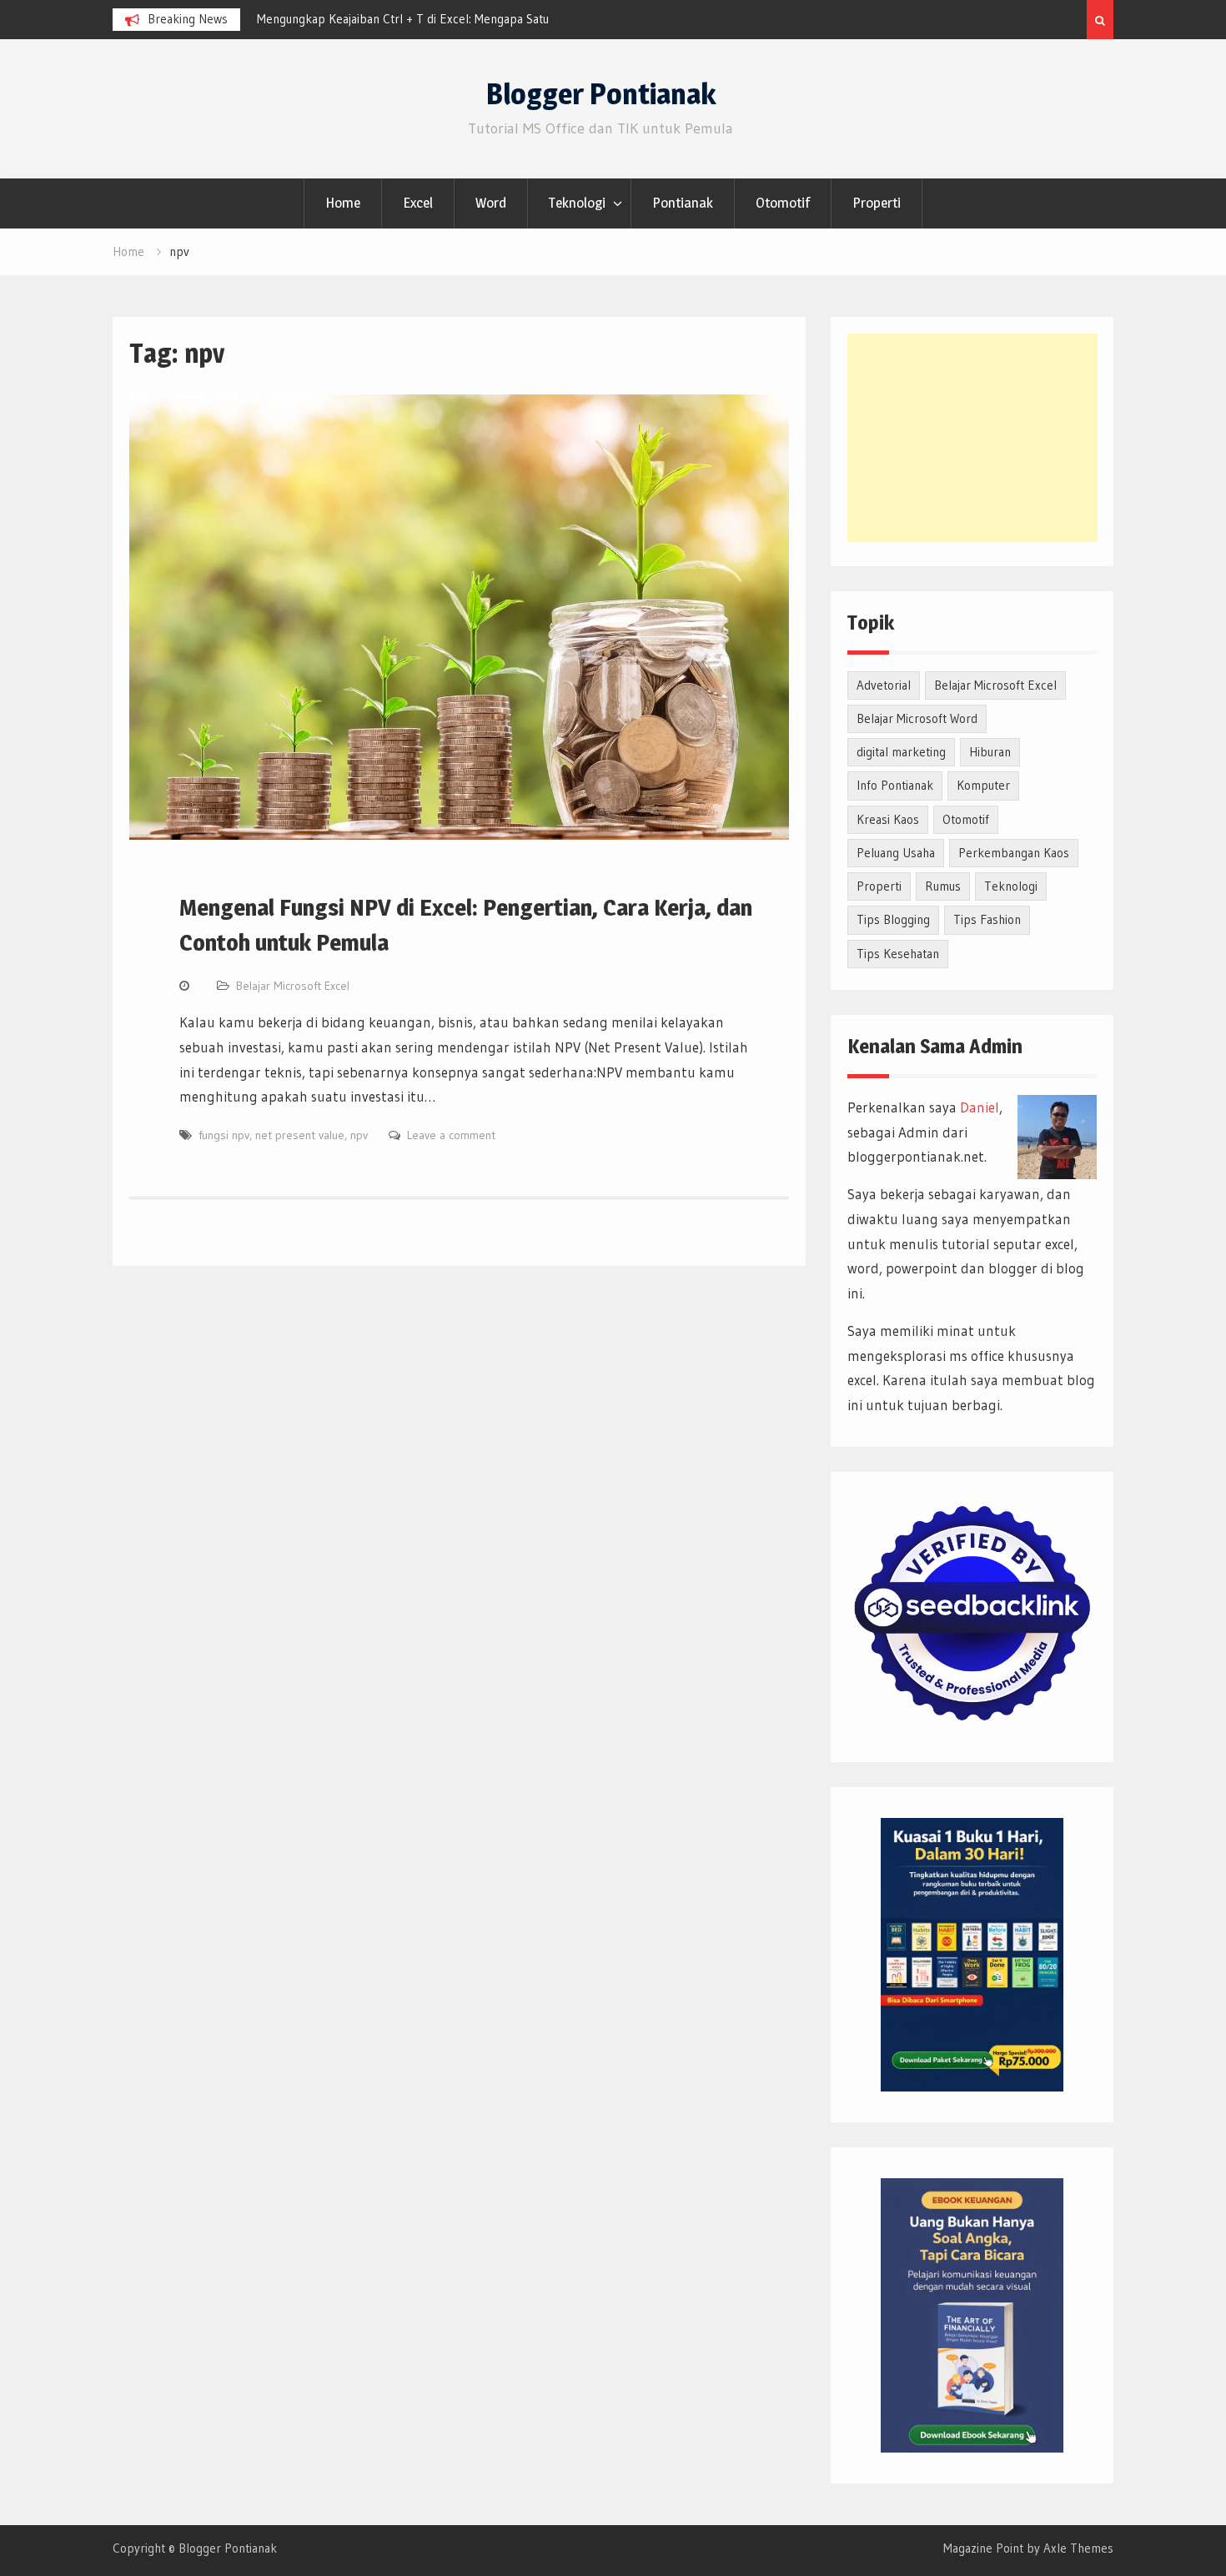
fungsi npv (224, 1135)
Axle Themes (1078, 2548)
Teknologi (577, 203)
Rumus (943, 886)
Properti (877, 203)
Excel (418, 203)
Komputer (983, 785)
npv (359, 1135)
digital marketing (901, 752)
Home (343, 203)
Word (491, 203)
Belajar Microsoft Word (917, 718)
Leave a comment (451, 1135)
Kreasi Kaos (888, 819)
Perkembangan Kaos (1014, 853)
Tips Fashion (987, 919)
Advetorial (884, 685)
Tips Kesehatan (898, 954)
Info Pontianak (895, 785)
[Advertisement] (972, 438)
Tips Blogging (893, 919)
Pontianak (683, 203)
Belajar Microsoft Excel (293, 986)
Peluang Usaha (896, 853)
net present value (300, 1135)
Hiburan (990, 752)
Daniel (980, 1107)
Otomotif (783, 203)
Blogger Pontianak (601, 94)
